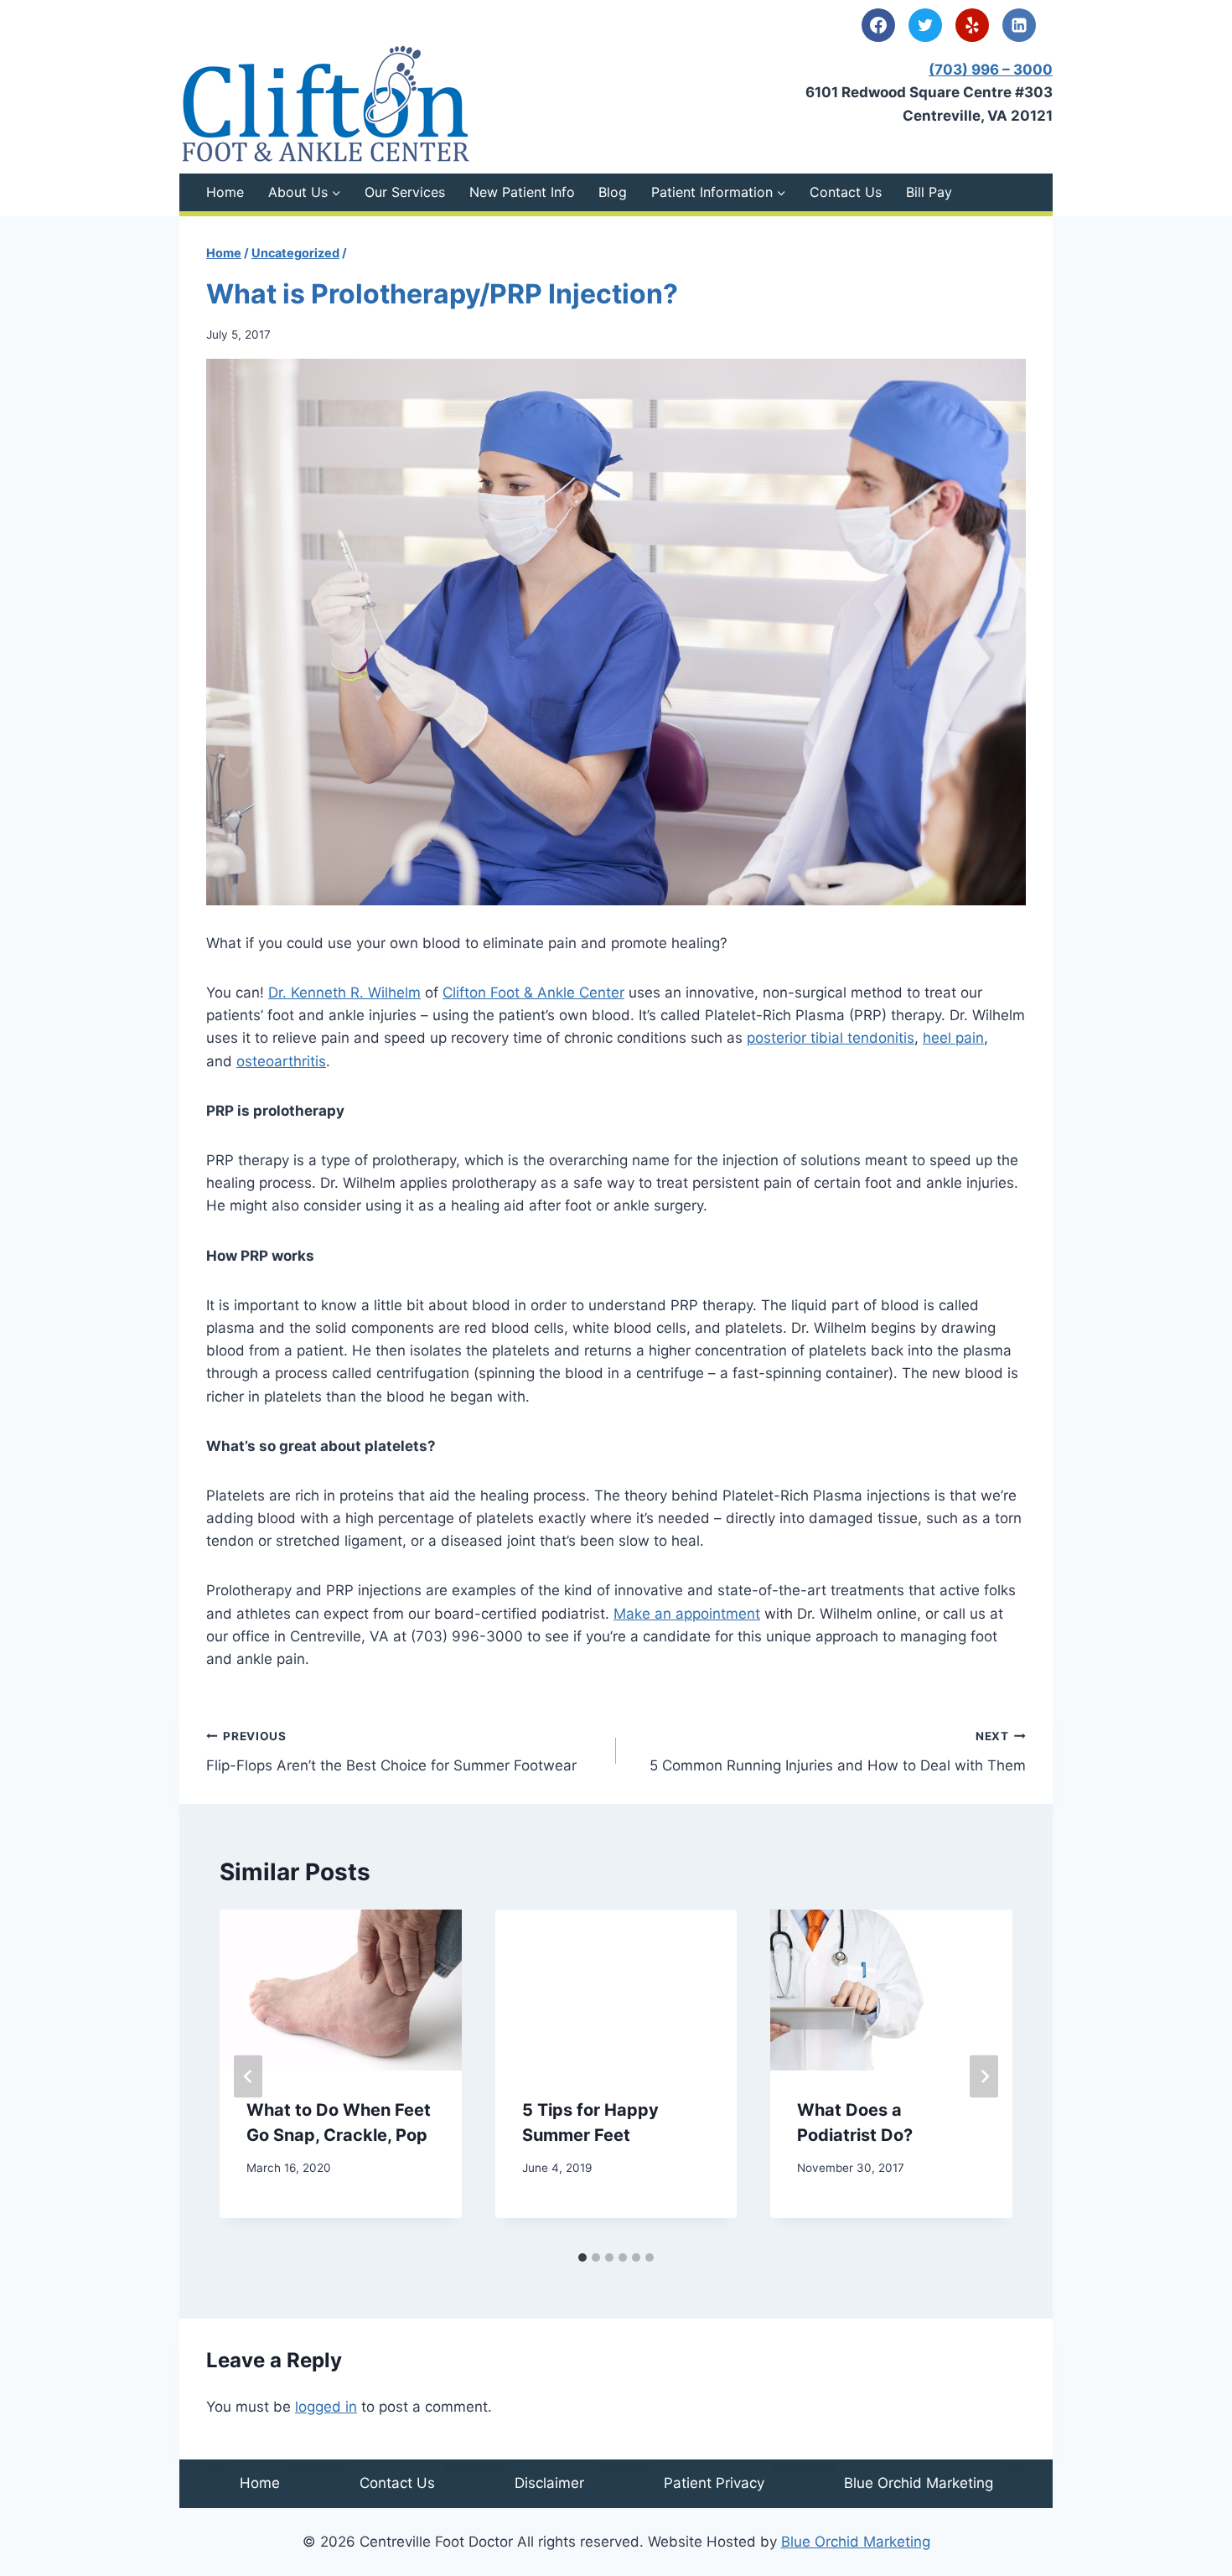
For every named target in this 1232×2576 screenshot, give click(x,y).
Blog (613, 192)
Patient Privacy (714, 2483)
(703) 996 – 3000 (991, 70)
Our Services (405, 192)
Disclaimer (549, 2483)
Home (225, 192)
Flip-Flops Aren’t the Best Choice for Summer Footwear (391, 1752)
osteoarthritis (281, 1061)
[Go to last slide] (248, 2076)
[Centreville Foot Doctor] (326, 104)
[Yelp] (972, 25)
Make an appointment (687, 1614)
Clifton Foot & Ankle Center (533, 993)
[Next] (984, 2076)
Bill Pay (929, 192)
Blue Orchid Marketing (919, 2483)
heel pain (953, 1038)
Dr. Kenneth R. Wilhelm (344, 993)
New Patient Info (522, 192)
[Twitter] (925, 25)
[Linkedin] (1019, 25)
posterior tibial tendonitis (831, 1038)
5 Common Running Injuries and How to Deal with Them (838, 1752)
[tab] (582, 2257)
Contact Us (846, 192)
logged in (326, 2407)
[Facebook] (878, 25)
